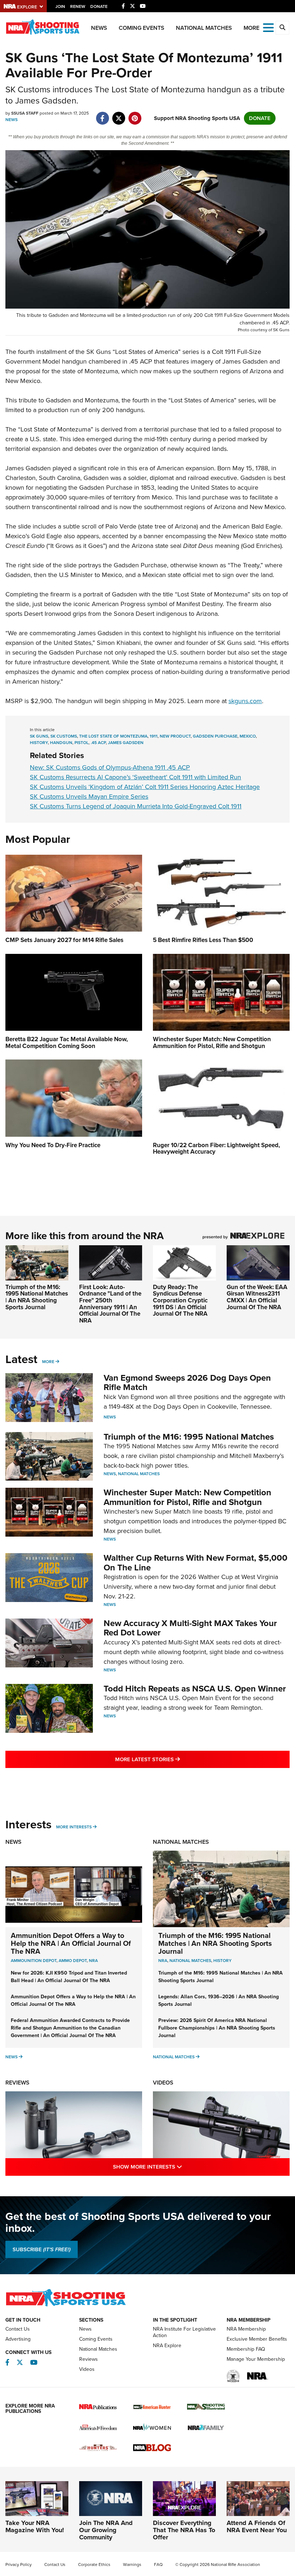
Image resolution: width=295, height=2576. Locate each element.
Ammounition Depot (34, 1961)
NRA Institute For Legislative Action (184, 2332)
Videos (163, 2083)
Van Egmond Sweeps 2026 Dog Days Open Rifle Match (187, 1382)
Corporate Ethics (94, 2565)
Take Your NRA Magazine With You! (35, 2526)
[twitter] (119, 115)
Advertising (18, 2339)
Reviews (17, 2083)
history (39, 743)
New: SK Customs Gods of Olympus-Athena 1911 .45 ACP (110, 767)
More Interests (74, 1827)
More (48, 1362)
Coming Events (142, 28)
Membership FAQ (246, 2349)
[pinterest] (135, 115)
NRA (93, 1961)
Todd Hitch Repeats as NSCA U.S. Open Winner (195, 1689)
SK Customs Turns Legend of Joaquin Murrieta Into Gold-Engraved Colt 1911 (136, 806)
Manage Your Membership (256, 2359)
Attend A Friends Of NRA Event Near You (257, 2526)
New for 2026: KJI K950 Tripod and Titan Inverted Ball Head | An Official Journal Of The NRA (69, 1977)
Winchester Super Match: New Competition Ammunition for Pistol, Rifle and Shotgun (187, 1497)
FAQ (158, 2565)
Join (60, 6)
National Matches (204, 28)
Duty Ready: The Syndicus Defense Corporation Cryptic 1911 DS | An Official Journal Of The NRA (180, 1301)
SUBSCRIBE (42, 2249)
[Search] (282, 28)
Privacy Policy (19, 2565)
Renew (78, 6)
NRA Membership (246, 2329)
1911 (154, 736)
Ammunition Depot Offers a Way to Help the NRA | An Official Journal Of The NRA (71, 1943)
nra (163, 1961)
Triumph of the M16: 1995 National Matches (189, 1437)
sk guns (39, 736)
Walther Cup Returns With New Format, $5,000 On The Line (196, 1562)
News (99, 28)
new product (175, 736)
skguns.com (245, 701)
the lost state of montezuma (113, 736)
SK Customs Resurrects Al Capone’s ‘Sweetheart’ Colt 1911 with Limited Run (135, 777)
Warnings (132, 2565)
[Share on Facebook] (102, 115)
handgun (61, 743)
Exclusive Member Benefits (257, 2339)
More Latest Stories (177, 1759)
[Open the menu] (268, 27)
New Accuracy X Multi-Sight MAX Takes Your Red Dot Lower (190, 1628)
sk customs (64, 736)
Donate (99, 6)
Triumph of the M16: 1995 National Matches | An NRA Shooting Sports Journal (37, 1297)
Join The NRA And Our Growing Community (106, 2530)
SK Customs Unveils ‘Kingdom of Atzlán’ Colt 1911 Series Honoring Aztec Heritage (145, 787)
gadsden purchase (215, 736)
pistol (81, 743)
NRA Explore (167, 2346)
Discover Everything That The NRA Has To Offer (184, 2530)
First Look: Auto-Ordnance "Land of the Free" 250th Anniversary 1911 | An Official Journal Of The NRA (110, 1304)
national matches (190, 1961)
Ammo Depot (73, 1961)
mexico (248, 736)
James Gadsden (126, 743)
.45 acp (98, 743)
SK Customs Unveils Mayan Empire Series (89, 797)
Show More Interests (178, 2167)
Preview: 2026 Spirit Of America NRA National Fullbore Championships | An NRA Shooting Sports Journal (217, 2028)
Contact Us (18, 2329)
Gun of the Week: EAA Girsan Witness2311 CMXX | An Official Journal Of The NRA (257, 1297)
